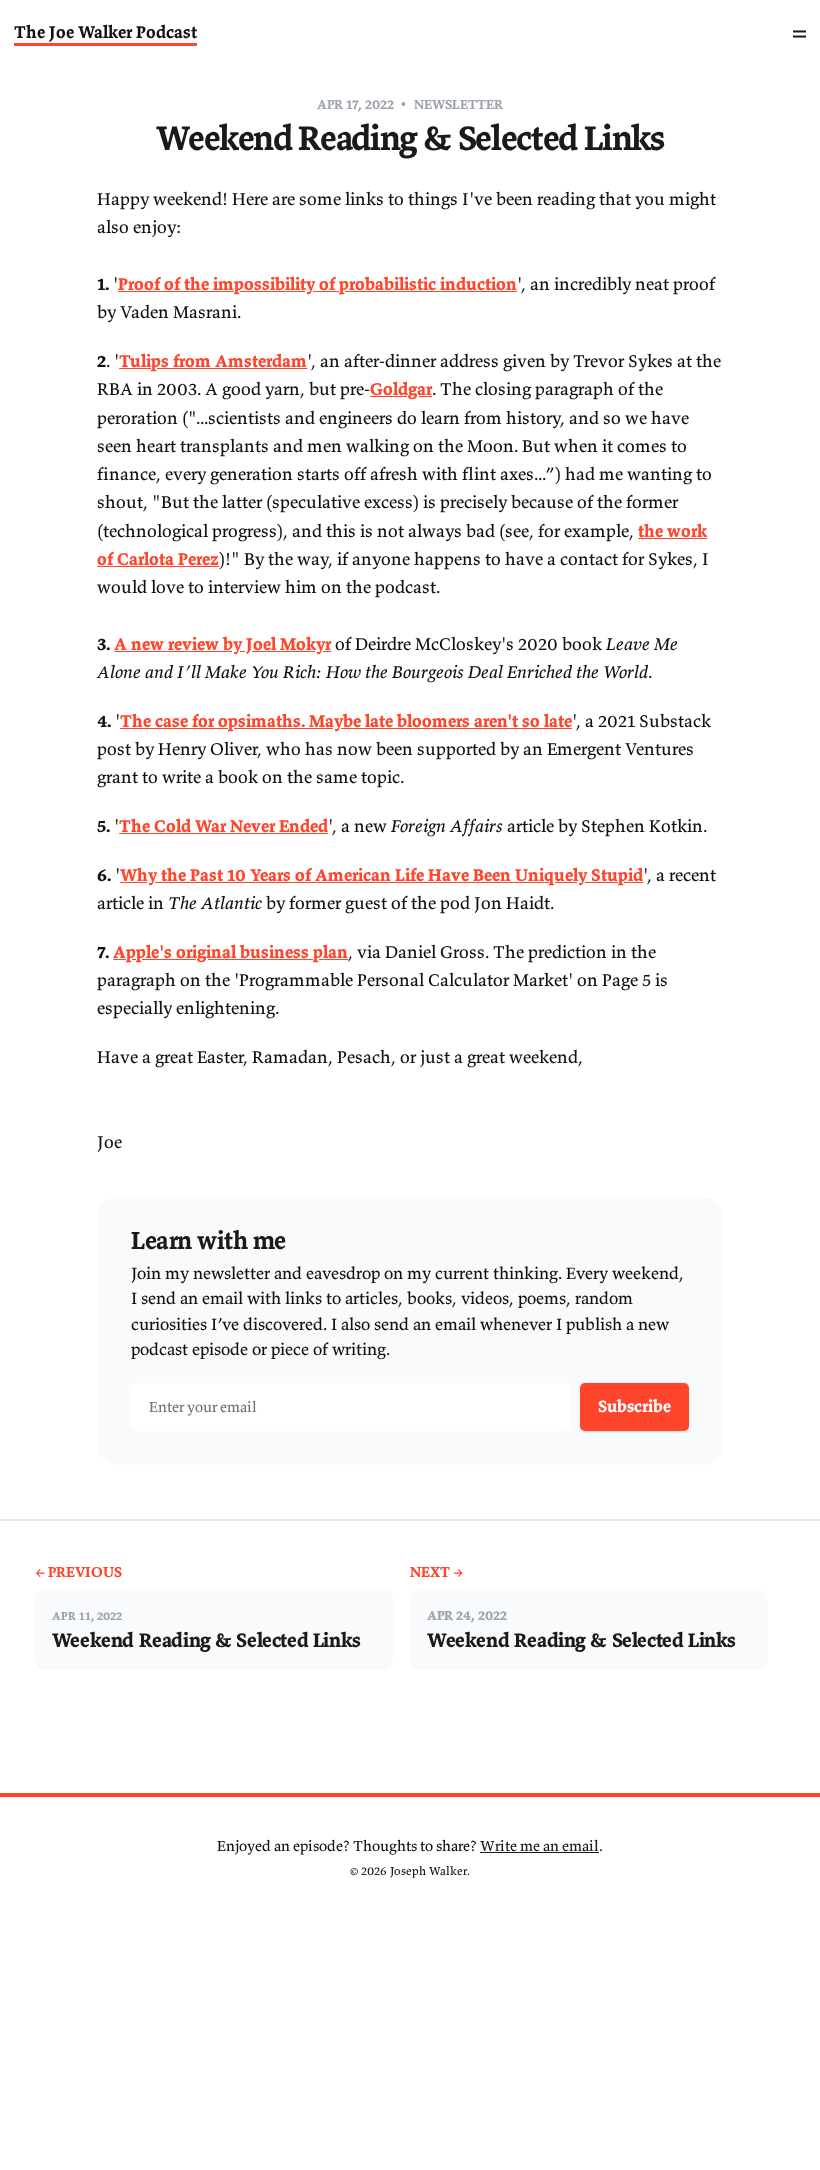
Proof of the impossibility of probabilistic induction (317, 284)
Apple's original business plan (230, 952)
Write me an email (539, 1845)
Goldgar (401, 389)
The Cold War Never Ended (223, 826)
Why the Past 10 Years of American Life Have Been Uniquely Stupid (381, 875)
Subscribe (634, 1406)
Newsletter (458, 104)
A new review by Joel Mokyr (222, 644)
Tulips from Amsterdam (213, 361)
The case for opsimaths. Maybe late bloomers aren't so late (346, 721)
